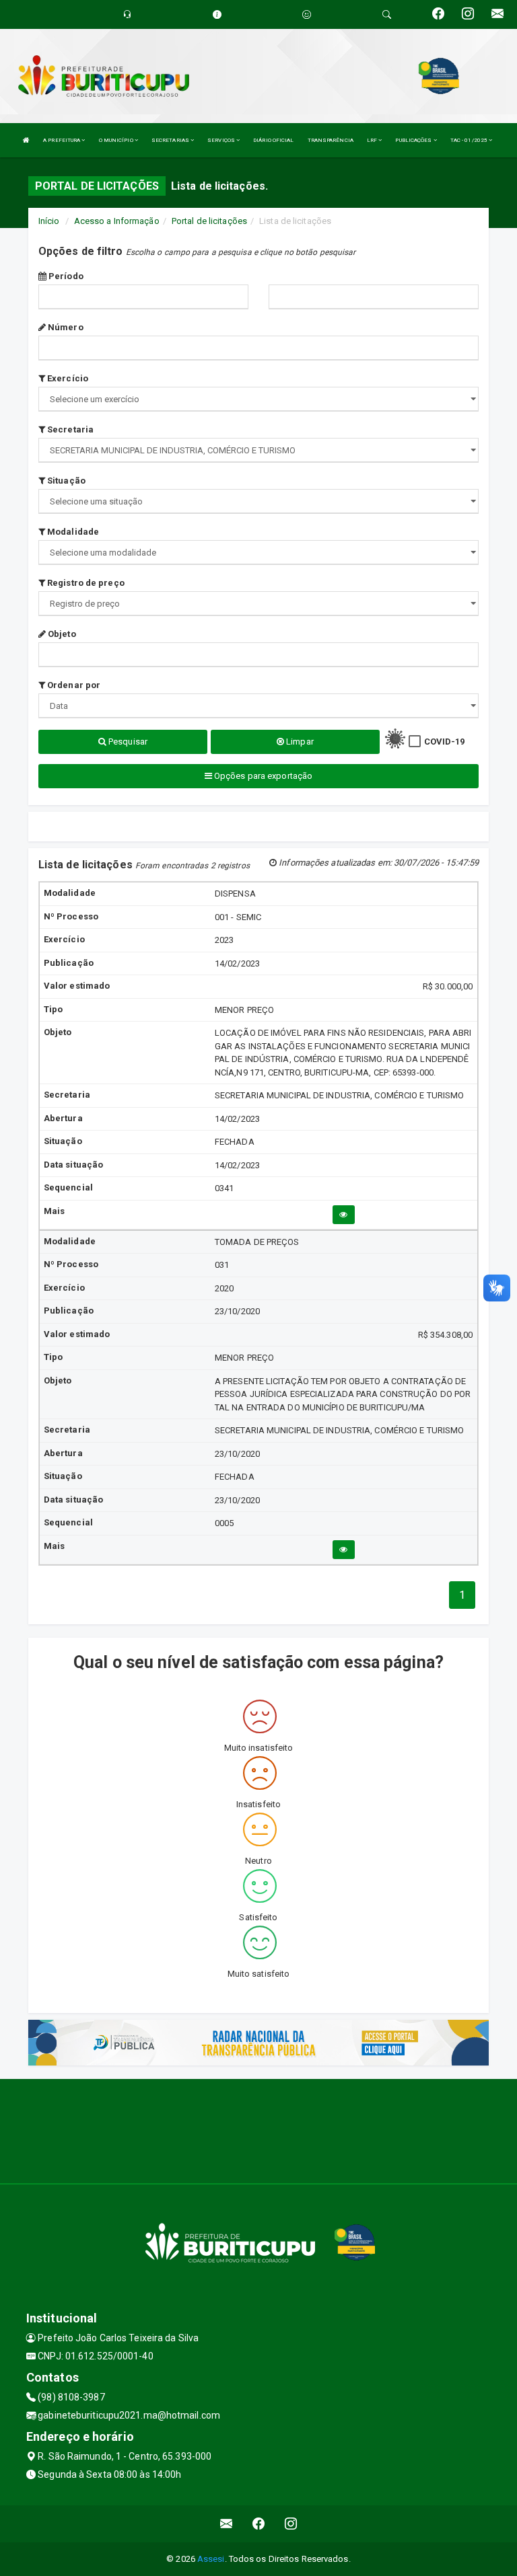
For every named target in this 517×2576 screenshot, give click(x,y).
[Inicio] (26, 140)
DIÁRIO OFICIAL (273, 140)
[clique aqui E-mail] (227, 2524)
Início (49, 221)
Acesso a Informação (117, 221)
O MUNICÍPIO (117, 140)
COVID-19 (445, 742)
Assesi (211, 2559)
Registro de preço (85, 583)
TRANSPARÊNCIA (331, 140)
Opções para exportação (262, 776)
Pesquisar (127, 742)
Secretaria (69, 429)
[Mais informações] (343, 1215)
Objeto (61, 634)
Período (65, 276)
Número (65, 327)
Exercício (67, 378)
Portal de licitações (209, 221)
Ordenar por (73, 685)
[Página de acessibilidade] (307, 14)
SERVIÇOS (222, 140)
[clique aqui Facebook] (259, 2524)
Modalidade (72, 532)
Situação (65, 481)
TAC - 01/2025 (470, 140)
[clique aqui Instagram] (291, 2524)
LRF (373, 140)
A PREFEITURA (62, 140)
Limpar (299, 742)
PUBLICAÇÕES (414, 140)
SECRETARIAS (171, 140)
